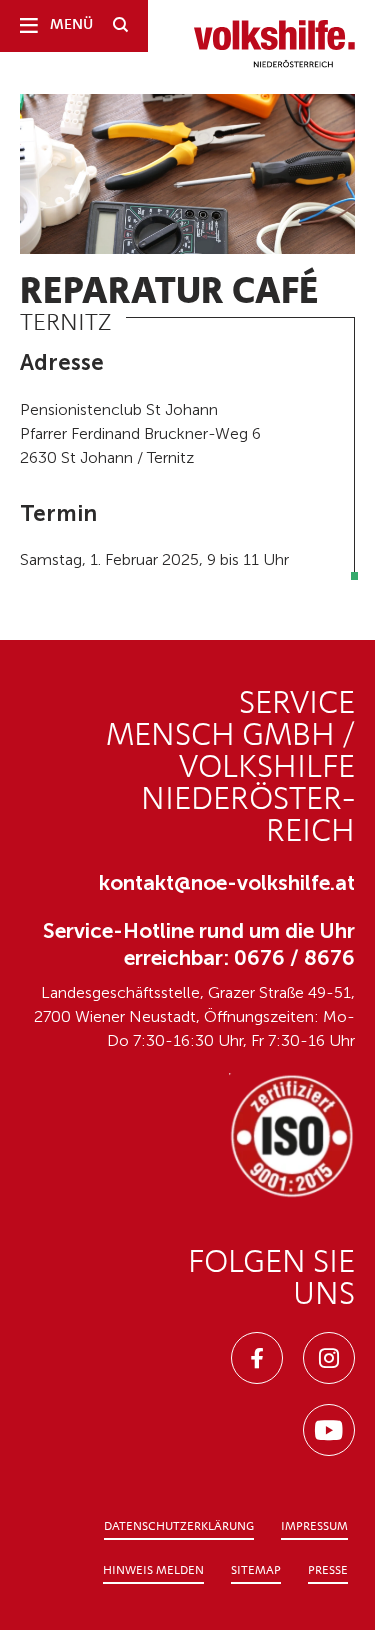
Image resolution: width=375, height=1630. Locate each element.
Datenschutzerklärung (179, 1527)
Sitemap (256, 1571)
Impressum (314, 1527)
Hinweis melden (153, 1571)
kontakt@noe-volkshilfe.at (227, 882)
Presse (328, 1571)
